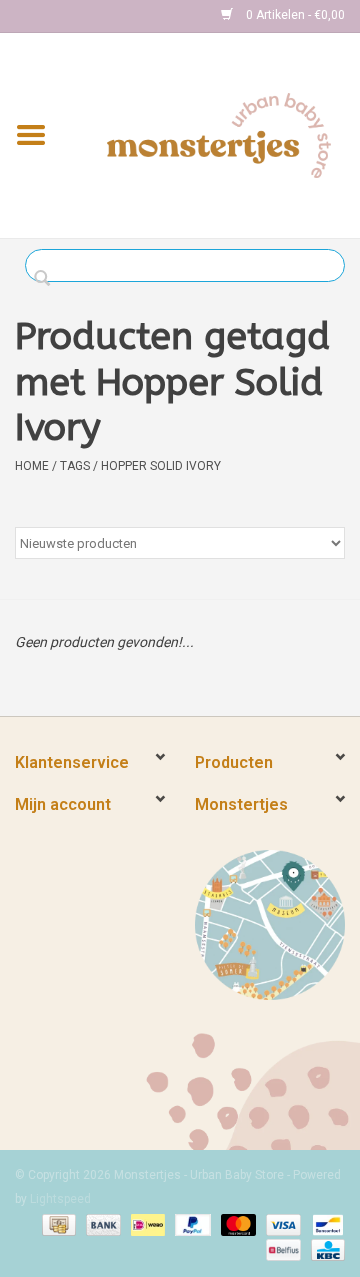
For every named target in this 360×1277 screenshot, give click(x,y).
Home (32, 466)
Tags (75, 466)
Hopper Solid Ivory (161, 466)
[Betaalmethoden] (57, 1224)
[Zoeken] (47, 279)
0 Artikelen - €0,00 (294, 15)
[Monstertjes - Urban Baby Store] (219, 134)
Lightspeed (60, 1199)
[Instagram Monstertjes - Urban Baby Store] (101, 16)
